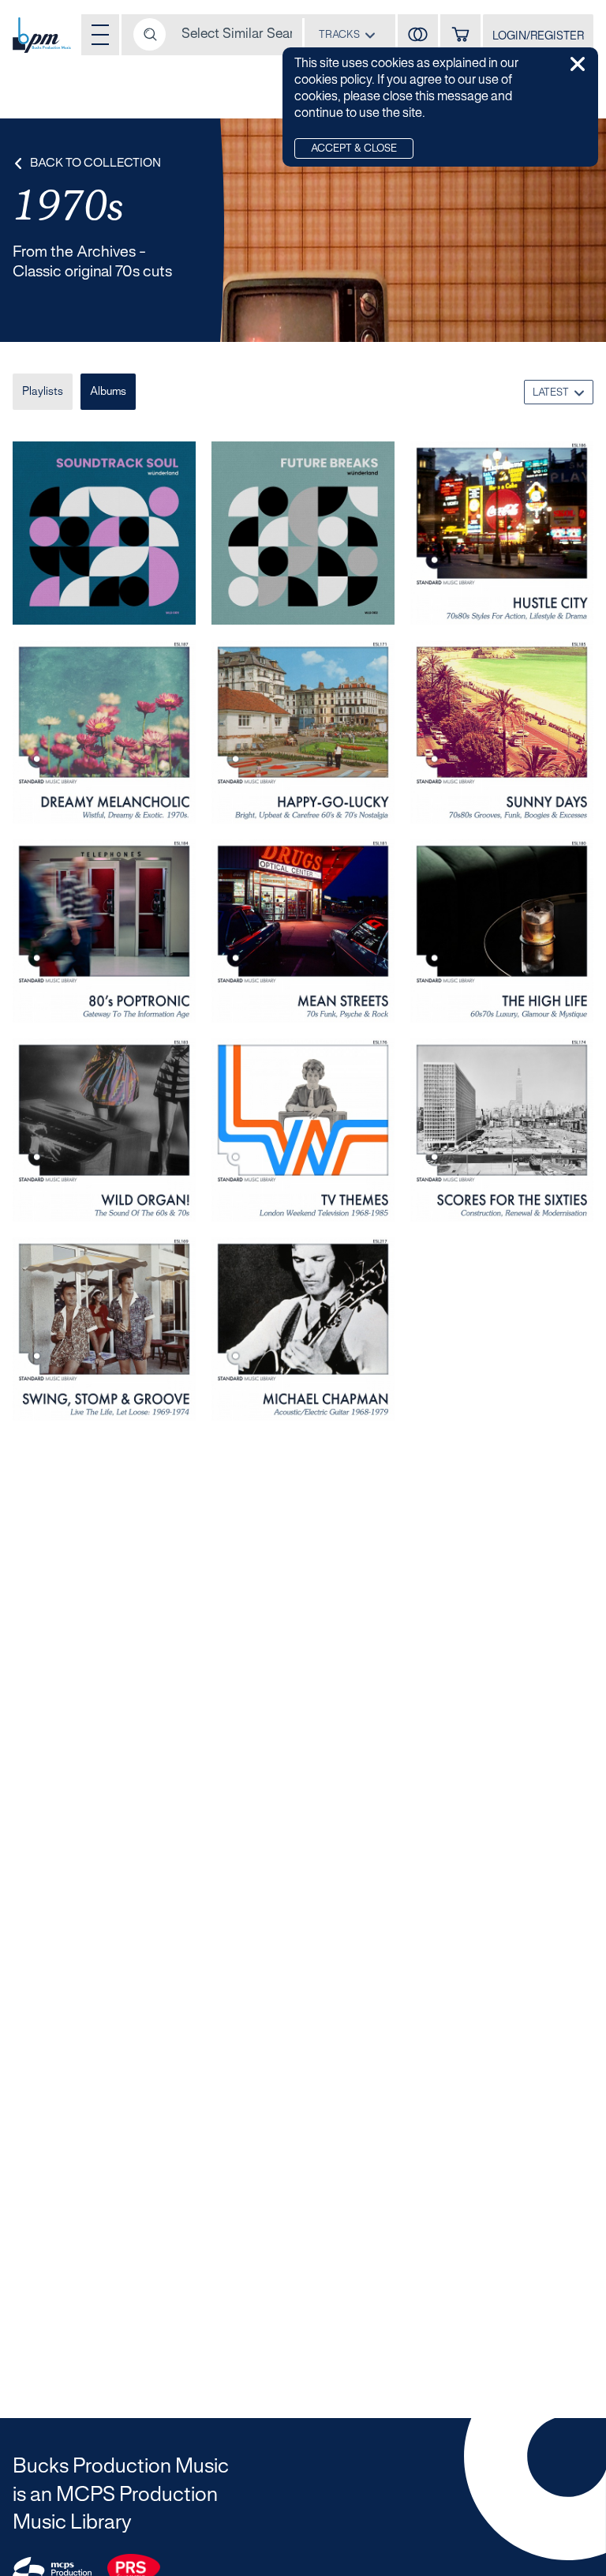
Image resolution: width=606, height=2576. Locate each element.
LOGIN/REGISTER (538, 37)
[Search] (150, 34)
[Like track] (155, 599)
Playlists (43, 392)
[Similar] (418, 35)
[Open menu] (100, 35)
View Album (65, 599)
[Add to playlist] (172, 599)
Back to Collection (95, 163)
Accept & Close (354, 149)
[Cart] (460, 35)
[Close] (578, 64)
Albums (108, 392)
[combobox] (347, 34)
